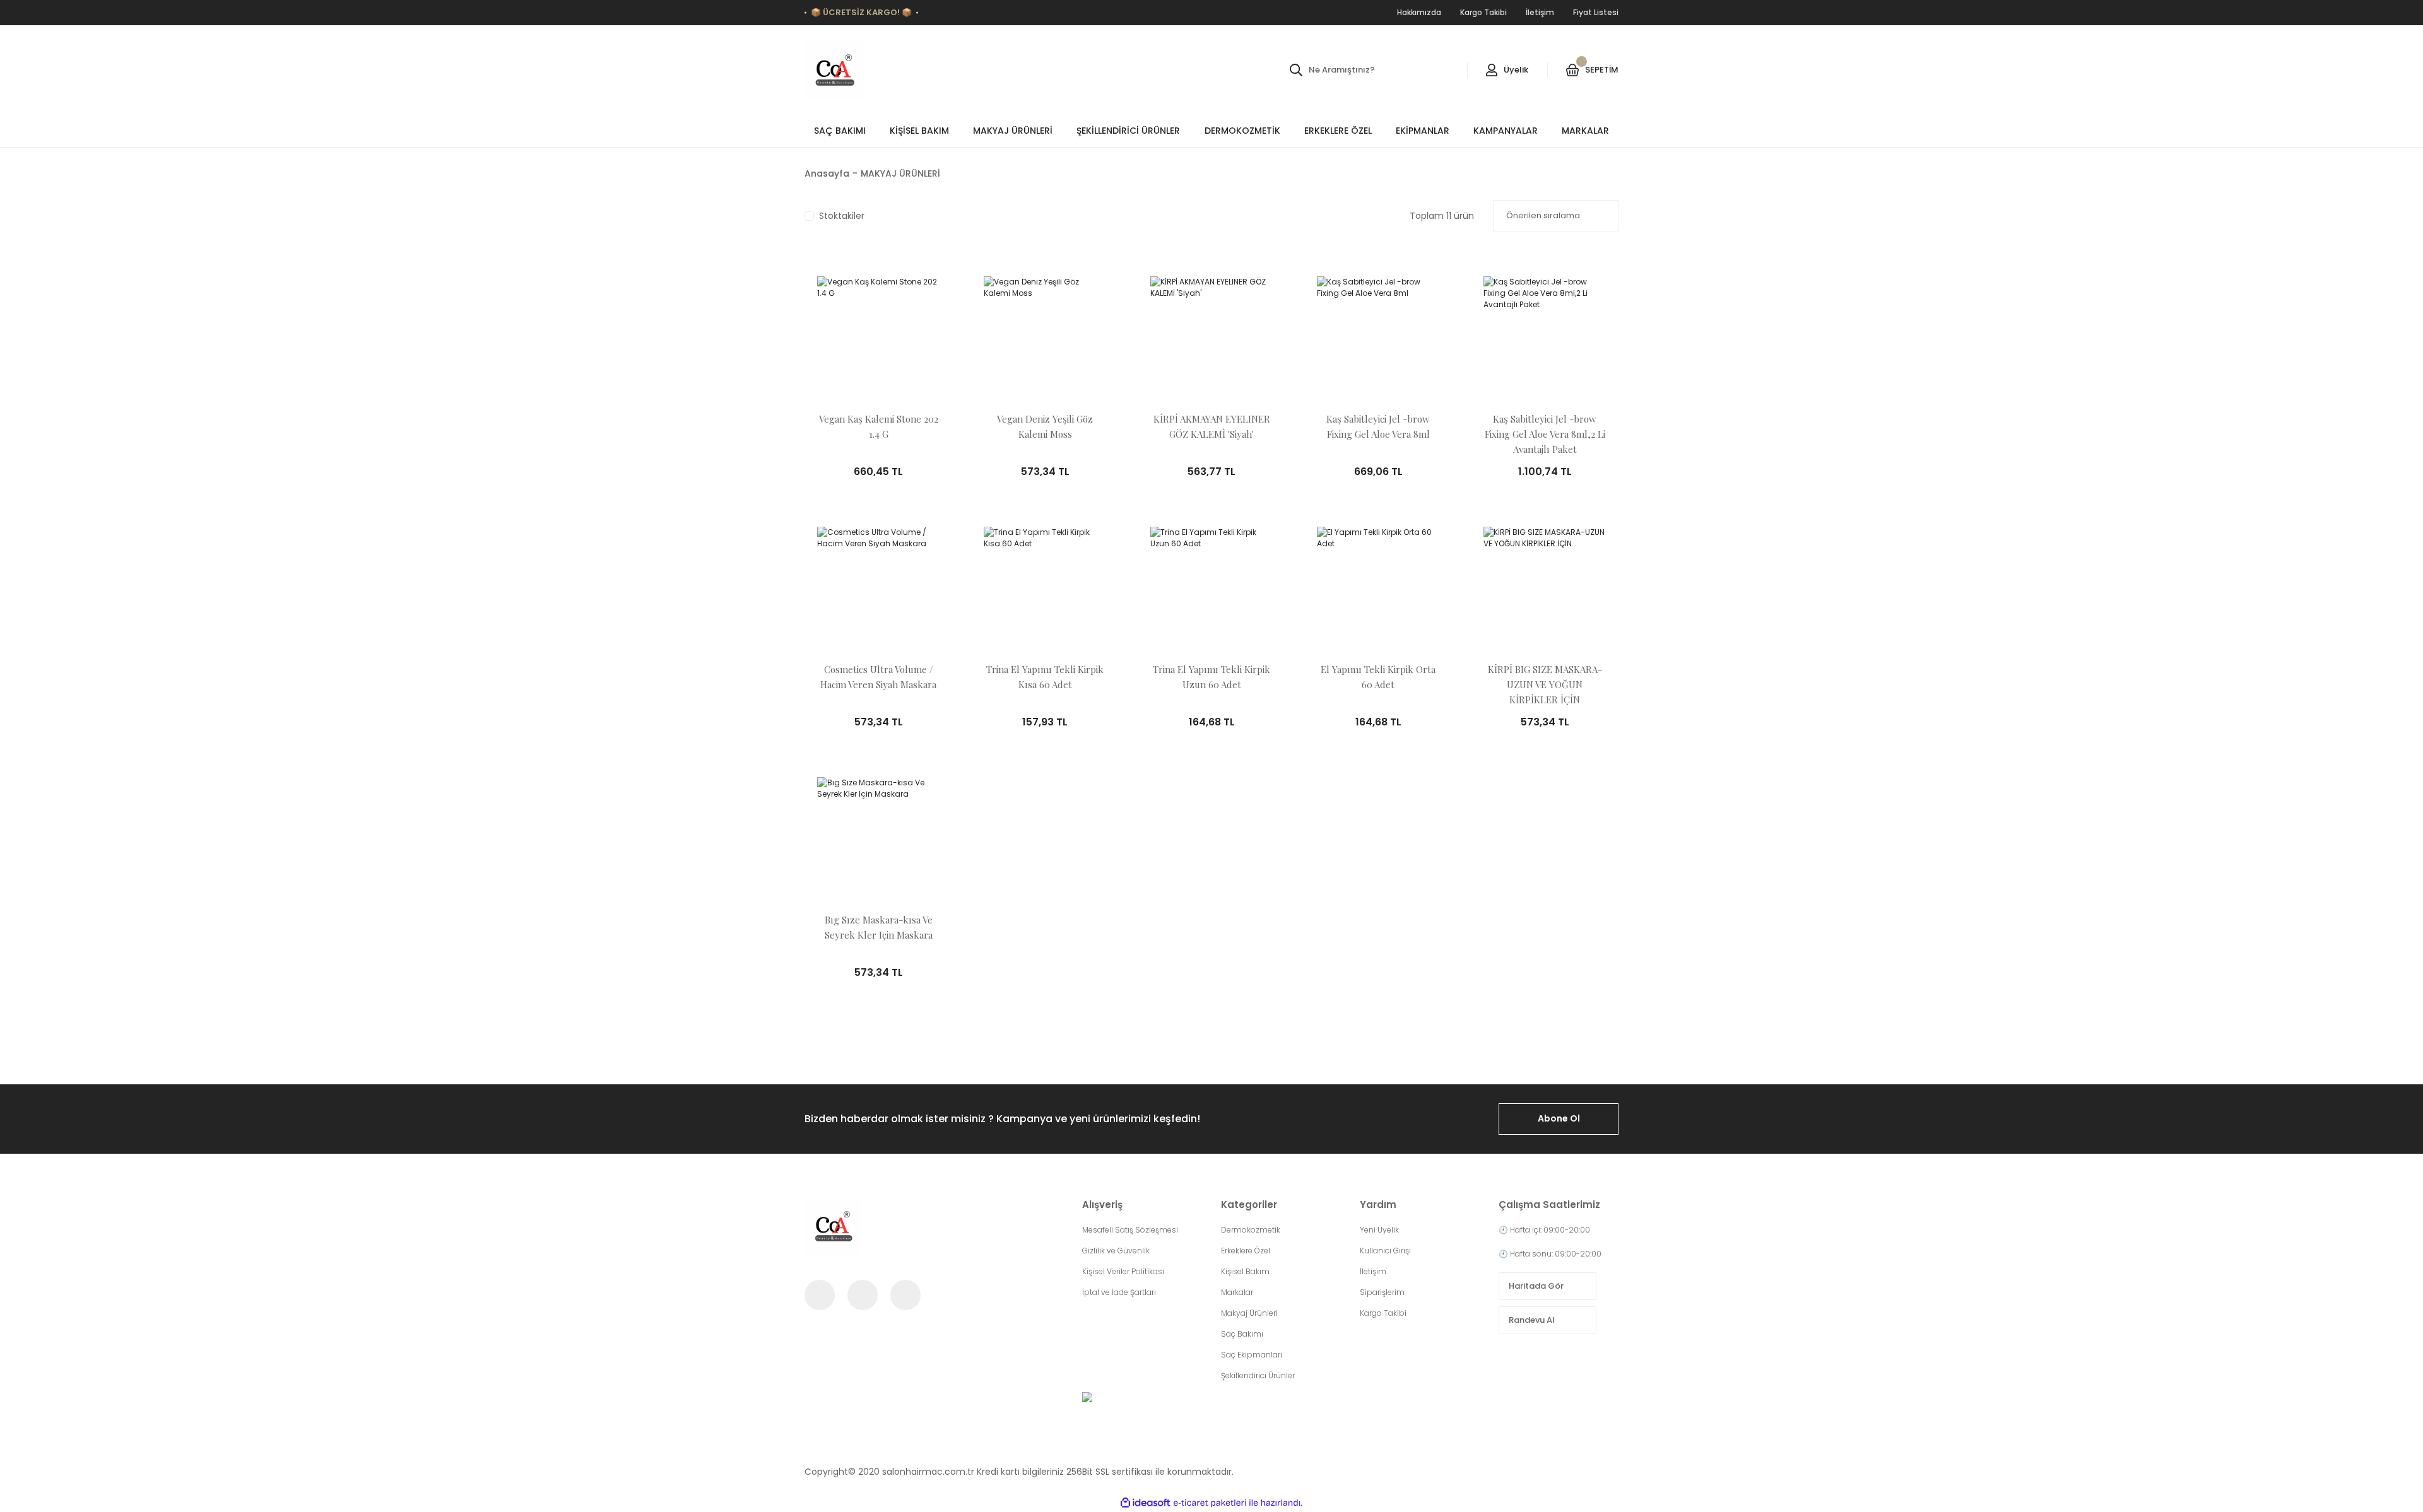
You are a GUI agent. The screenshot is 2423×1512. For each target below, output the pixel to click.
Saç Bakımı (1242, 1334)
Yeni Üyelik (1379, 1230)
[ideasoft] (1145, 1503)
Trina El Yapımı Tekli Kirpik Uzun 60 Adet (1211, 677)
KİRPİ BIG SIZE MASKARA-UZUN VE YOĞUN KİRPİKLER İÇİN (1545, 684)
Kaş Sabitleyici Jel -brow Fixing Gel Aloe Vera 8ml (1378, 426)
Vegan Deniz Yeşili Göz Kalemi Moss (1045, 426)
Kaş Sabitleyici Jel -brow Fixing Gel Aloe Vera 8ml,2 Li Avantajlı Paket (1545, 434)
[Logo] (834, 70)
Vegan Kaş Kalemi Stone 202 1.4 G (879, 426)
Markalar (1237, 1292)
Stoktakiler (842, 216)
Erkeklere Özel (1246, 1251)
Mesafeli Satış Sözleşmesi (1130, 1230)
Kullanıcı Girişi (1385, 1251)
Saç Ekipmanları (1252, 1355)
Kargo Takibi (1383, 1313)
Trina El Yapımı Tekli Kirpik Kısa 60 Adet (1045, 677)
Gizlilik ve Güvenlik (1116, 1251)
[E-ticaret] (1210, 1503)
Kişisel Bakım (1245, 1271)
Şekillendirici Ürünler (1258, 1375)
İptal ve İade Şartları (1119, 1292)
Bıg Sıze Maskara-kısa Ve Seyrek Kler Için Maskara (879, 927)
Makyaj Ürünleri (1249, 1313)
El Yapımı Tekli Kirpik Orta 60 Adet (1378, 677)
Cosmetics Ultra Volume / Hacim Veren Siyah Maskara (878, 677)
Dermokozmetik (1251, 1230)
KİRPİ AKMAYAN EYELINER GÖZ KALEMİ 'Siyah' (1212, 426)
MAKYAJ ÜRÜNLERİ (900, 173)
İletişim (1373, 1271)
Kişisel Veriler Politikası (1123, 1271)
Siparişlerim (1382, 1292)
